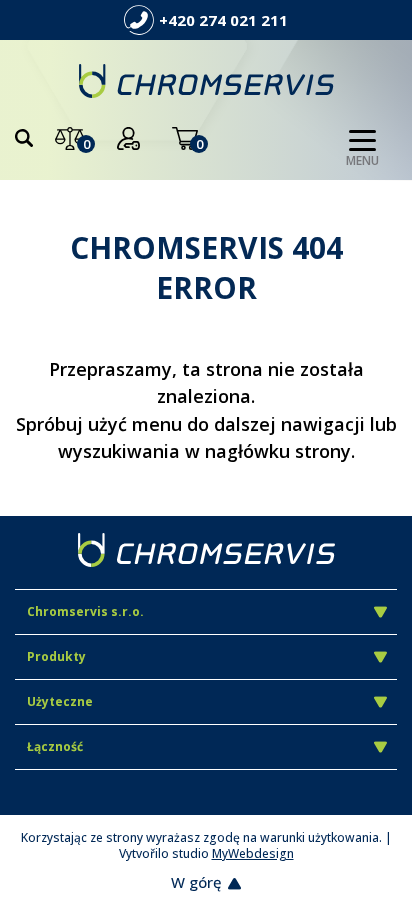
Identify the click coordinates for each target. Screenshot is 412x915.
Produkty (56, 656)
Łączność (55, 746)
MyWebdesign (253, 853)
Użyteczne (60, 701)
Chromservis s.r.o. (85, 611)
